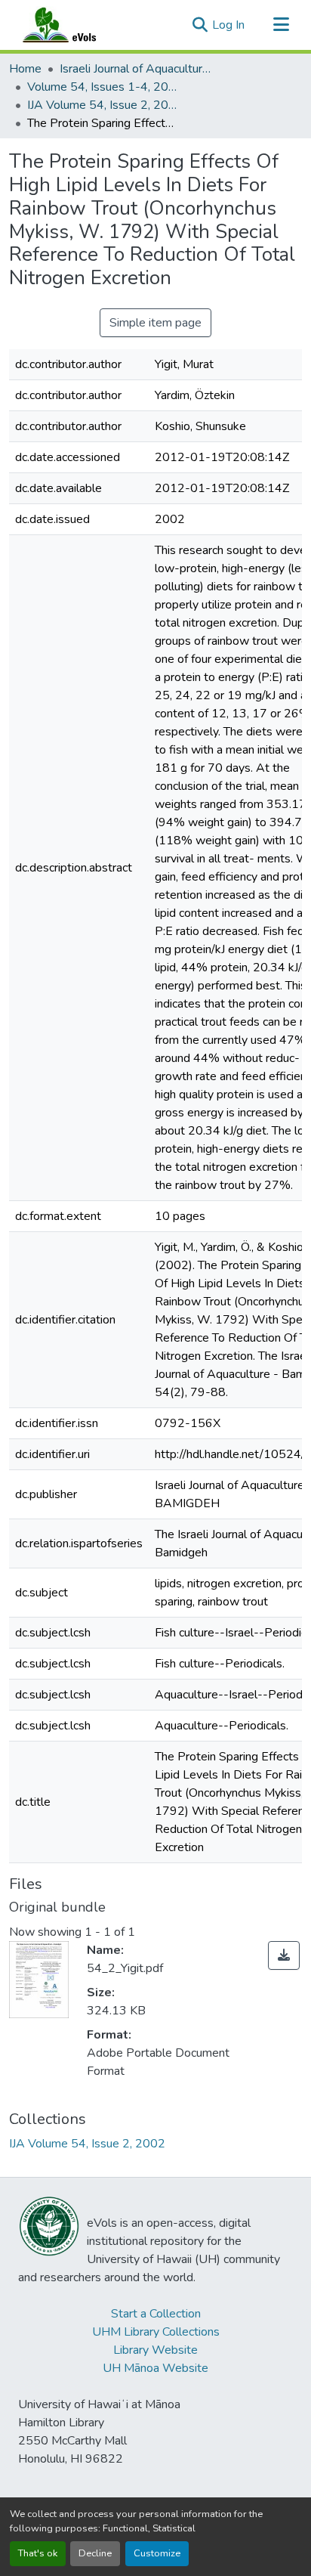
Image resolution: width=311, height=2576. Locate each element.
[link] (284, 1955)
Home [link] (25, 69)
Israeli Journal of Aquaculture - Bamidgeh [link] (135, 69)
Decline (95, 2553)
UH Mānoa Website (155, 2368)
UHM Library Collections (156, 2332)
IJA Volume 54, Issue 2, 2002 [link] (103, 105)
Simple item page (155, 323)
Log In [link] (228, 25)
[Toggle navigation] (281, 25)
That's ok (38, 2553)
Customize (157, 2553)
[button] (74, 25)
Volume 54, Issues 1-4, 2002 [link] (103, 87)
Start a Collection (156, 2314)
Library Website (155, 2350)
